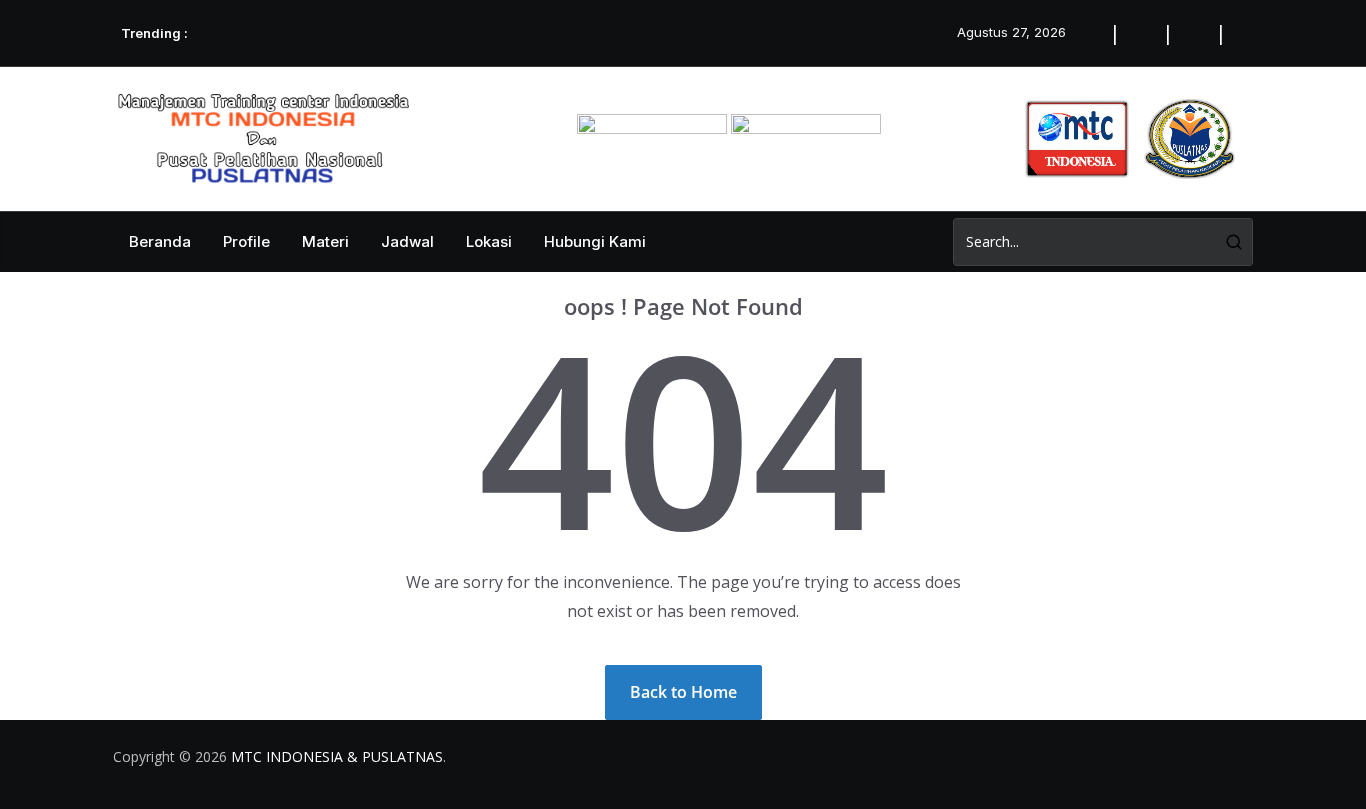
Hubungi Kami (595, 241)
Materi (325, 241)
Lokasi (489, 241)
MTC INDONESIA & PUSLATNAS (337, 756)
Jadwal (407, 241)
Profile (246, 241)
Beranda (160, 241)
